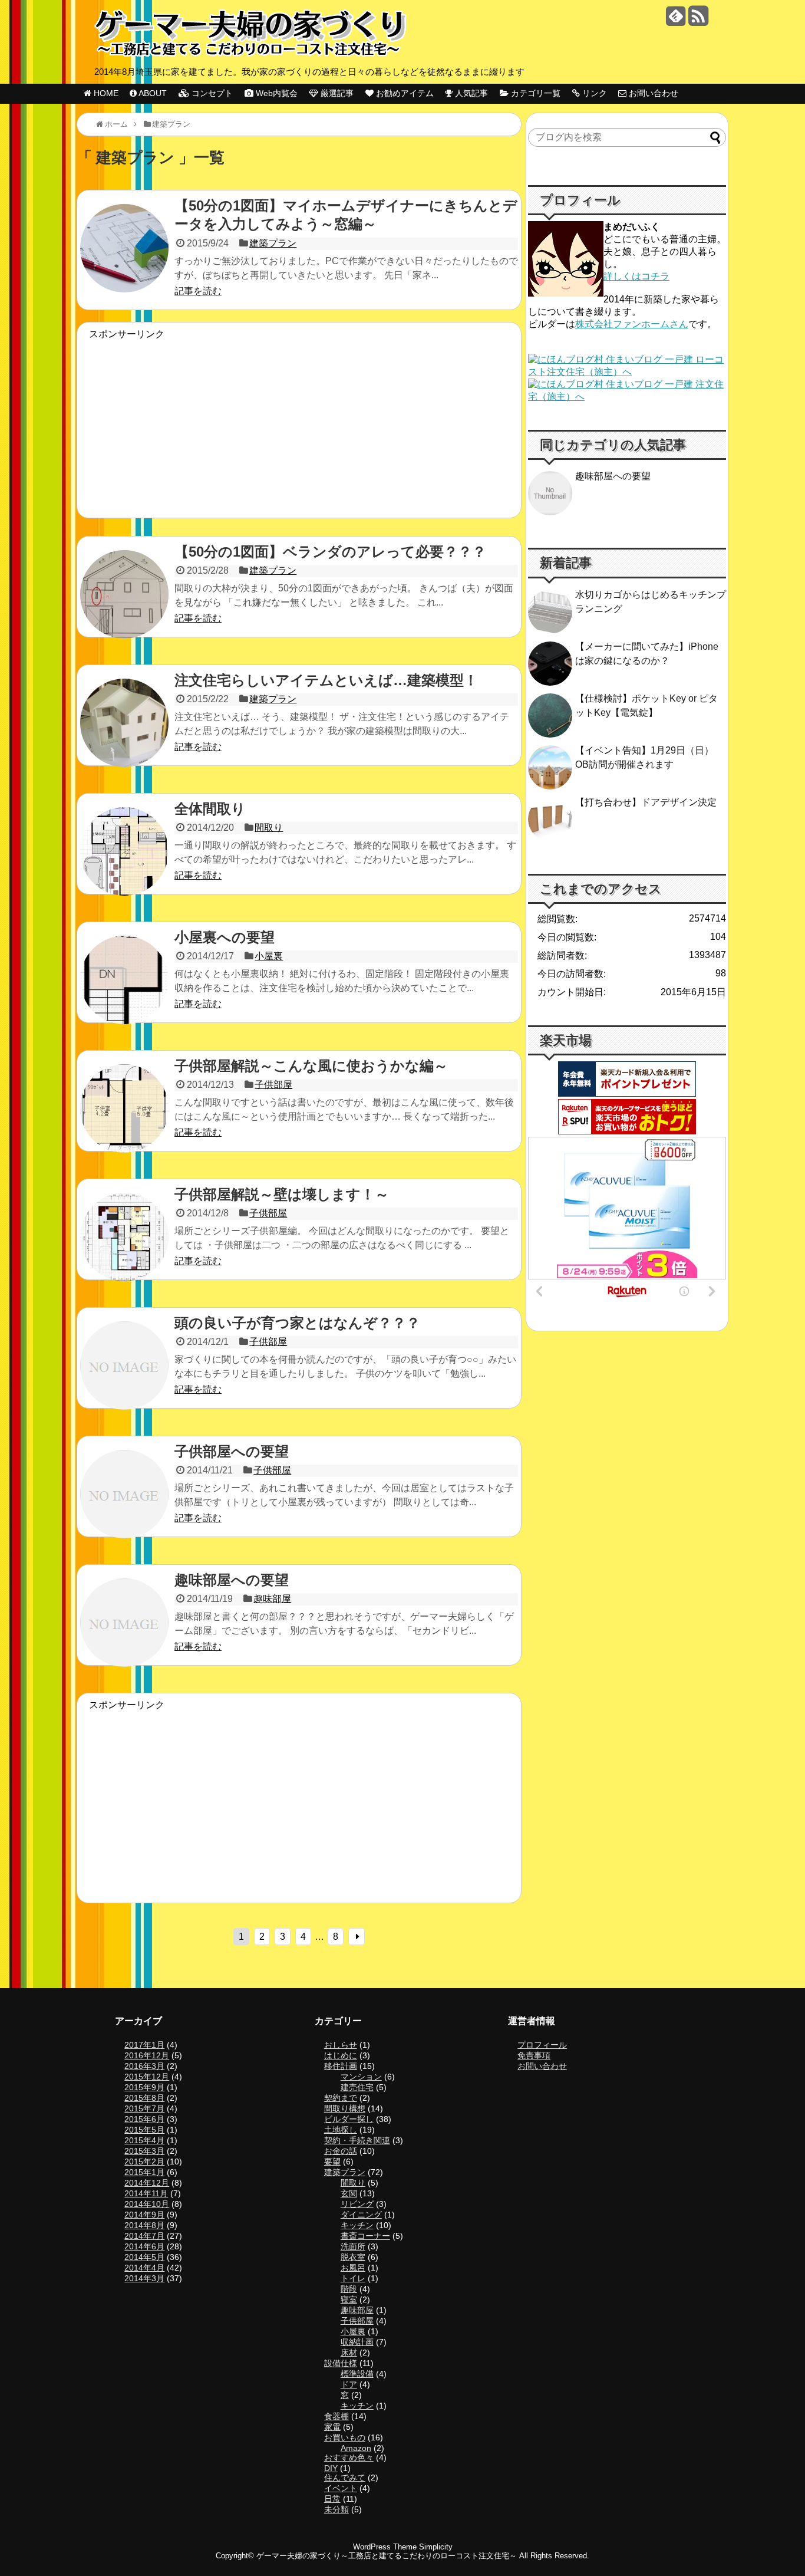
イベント (341, 2488)
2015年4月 (144, 2140)
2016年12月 (147, 2055)
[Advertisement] (299, 423)
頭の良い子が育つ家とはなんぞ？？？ (297, 1323)
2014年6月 (144, 2246)
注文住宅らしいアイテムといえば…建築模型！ (326, 680)
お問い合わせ (542, 2066)
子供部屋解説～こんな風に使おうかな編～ (311, 1066)
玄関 (349, 2193)
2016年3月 (144, 2066)
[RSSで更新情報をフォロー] (698, 20)
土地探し (341, 2130)
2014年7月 (144, 2236)
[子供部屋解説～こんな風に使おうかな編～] (124, 1118)
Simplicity (436, 2547)
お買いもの (345, 2437)
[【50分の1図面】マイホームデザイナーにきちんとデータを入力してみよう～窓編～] (124, 258)
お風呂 (353, 2268)
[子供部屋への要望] (124, 1504)
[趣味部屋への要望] (124, 1633)
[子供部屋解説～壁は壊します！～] (124, 1247)
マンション (361, 2077)
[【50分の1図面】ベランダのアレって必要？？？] (124, 604)
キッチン (357, 2225)
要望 (332, 2162)
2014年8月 (144, 2225)
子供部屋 (273, 1085)
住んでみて (345, 2478)
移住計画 (341, 2066)
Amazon (356, 2448)
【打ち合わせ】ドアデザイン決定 (646, 802)
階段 (349, 2289)
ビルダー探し (349, 2119)
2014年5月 (144, 2257)
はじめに (341, 2055)
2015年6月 (144, 2119)
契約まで (341, 2098)
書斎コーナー (365, 2236)
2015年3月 (144, 2151)
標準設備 (357, 2374)
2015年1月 (144, 2172)
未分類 (336, 2509)
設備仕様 (341, 2363)
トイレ (353, 2278)
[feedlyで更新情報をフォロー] (676, 20)
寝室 (349, 2299)
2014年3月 (144, 2278)
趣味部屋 (272, 1599)
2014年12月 (147, 2183)
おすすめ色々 (349, 2457)
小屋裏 (269, 956)
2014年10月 (147, 2204)
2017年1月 (144, 2045)
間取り (269, 828)
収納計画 (357, 2342)
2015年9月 (144, 2087)
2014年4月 (144, 2268)
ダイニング (361, 2215)
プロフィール (542, 2045)
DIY (331, 2468)
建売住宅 (357, 2087)
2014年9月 (144, 2215)
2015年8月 (144, 2098)
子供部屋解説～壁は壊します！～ (282, 1194)
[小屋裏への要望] (124, 990)
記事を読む (198, 291)
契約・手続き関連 (357, 2140)
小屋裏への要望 (225, 937)
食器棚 (336, 2416)
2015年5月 (144, 2130)
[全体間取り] (124, 861)
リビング (357, 2204)
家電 (332, 2427)
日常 (332, 2499)
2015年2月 (144, 2162)
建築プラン (273, 243)
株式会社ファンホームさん (632, 324)
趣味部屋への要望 (232, 1580)
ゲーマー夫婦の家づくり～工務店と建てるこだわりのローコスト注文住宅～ (387, 2556)
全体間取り (210, 809)
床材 (349, 2353)
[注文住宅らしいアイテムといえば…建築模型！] (124, 733)
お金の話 (341, 2151)
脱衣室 (353, 2257)
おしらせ (341, 2045)
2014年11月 (146, 2193)
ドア (349, 2384)
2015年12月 (147, 2077)
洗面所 (353, 2246)
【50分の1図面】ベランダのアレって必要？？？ (330, 552)
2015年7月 (144, 2108)
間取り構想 (345, 2108)
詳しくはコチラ (636, 276)
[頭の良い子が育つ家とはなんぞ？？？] (124, 1376)
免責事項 (534, 2055)
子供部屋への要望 (232, 1451)
